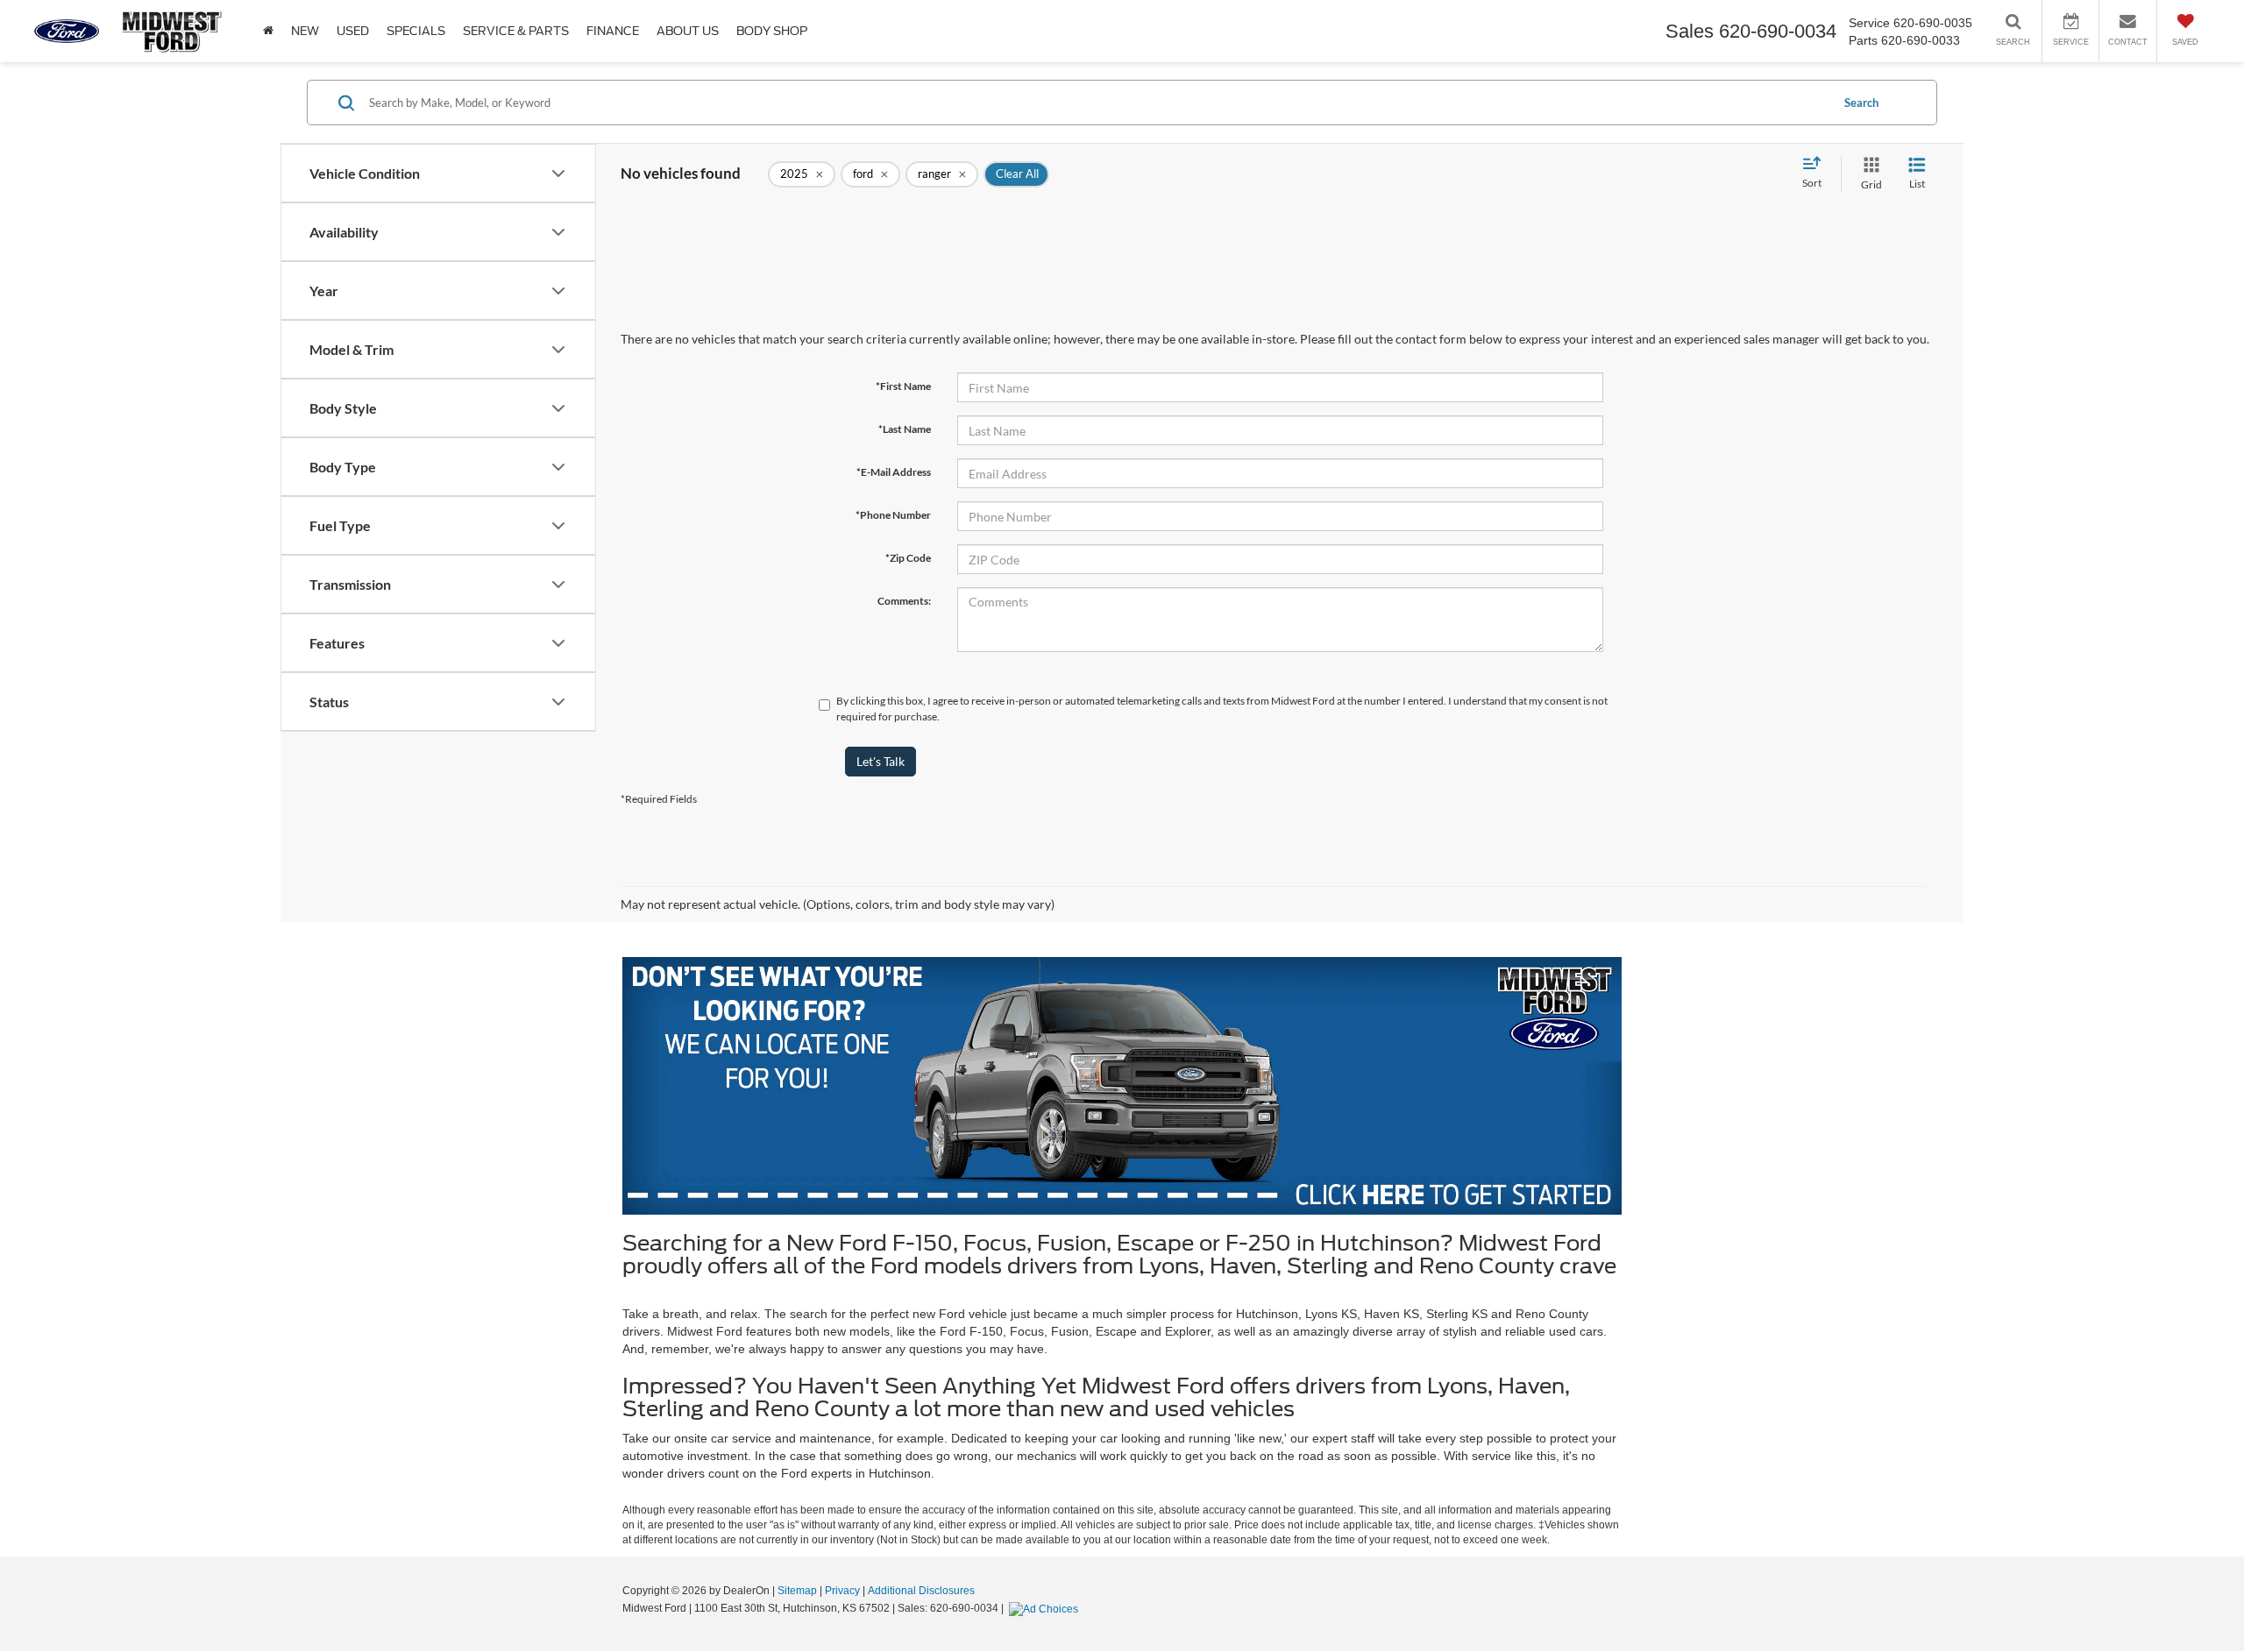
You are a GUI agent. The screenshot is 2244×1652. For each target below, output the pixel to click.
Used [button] (353, 31)
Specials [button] (416, 31)
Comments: (904, 601)
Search (1861, 103)
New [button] (305, 31)
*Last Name (905, 429)
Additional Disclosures (921, 1591)
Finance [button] (613, 31)
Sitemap (797, 1591)
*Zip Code (908, 558)
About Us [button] (688, 31)
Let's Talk (881, 761)
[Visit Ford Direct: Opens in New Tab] (1046, 1608)
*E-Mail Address (894, 472)
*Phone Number (893, 515)
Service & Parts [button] (516, 31)
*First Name (903, 386)
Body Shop (772, 31)
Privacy (842, 1591)
